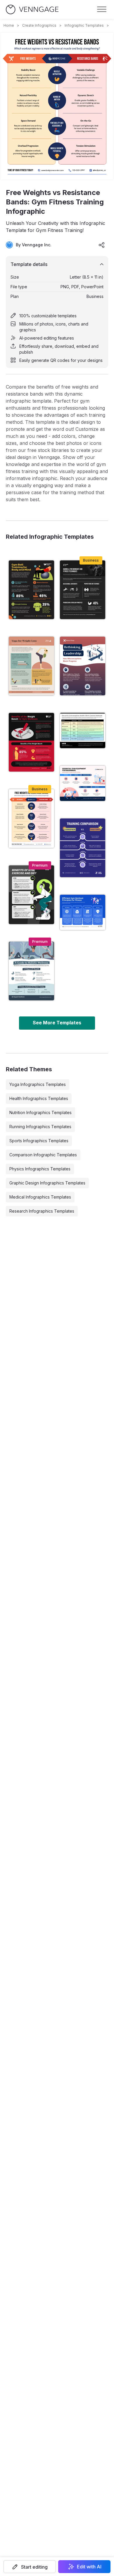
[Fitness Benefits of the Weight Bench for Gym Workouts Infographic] (31, 742)
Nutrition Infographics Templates (40, 1112)
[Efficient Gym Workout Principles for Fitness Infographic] (83, 912)
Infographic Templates (84, 25)
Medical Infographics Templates (40, 1197)
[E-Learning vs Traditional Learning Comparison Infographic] (83, 848)
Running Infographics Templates (40, 1127)
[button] (30, 2567)
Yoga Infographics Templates (38, 1084)
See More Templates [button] (57, 1023)
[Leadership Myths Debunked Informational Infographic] (83, 666)
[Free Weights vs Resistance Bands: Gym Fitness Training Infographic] (31, 818)
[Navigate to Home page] (32, 10)
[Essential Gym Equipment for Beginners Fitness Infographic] (83, 783)
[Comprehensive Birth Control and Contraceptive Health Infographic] (83, 731)
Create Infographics (39, 25)
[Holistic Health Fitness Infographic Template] (31, 895)
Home (9, 25)
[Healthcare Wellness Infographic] (31, 971)
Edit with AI (89, 2567)
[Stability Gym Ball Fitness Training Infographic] (31, 590)
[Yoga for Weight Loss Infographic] (31, 666)
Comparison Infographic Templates (43, 1155)
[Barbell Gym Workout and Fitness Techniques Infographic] (83, 590)
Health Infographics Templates (39, 1098)
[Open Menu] (102, 9)
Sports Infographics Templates (39, 1141)
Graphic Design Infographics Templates (47, 1183)
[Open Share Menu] (102, 245)
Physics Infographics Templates (40, 1169)
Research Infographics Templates (42, 1211)
